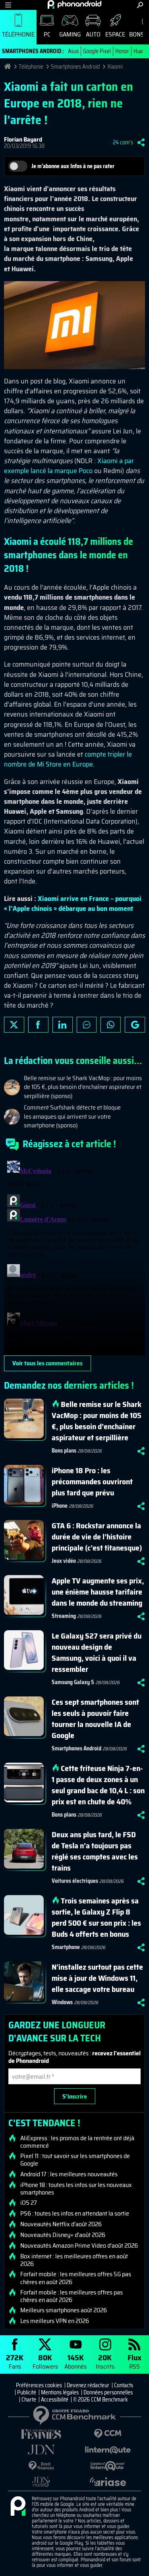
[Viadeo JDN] (41, 2482)
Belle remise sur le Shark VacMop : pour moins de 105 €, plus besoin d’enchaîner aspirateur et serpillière (97, 1421)
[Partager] (141, 142)
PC (47, 34)
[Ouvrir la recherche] (140, 5)
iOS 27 (29, 2203)
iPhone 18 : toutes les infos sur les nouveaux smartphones (76, 2189)
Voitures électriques (75, 1881)
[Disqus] (74, 1256)
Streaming (64, 1616)
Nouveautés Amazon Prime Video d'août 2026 (79, 2246)
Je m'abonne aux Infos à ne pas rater (73, 166)
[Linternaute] (108, 2450)
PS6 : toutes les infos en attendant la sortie (75, 2214)
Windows (62, 2002)
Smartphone (66, 1947)
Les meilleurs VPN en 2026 (55, 2321)
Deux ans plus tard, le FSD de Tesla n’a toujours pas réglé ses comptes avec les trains (95, 1851)
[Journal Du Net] (41, 2450)
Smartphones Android (75, 67)
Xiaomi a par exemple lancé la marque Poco (69, 466)
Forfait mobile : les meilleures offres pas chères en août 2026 (72, 2296)
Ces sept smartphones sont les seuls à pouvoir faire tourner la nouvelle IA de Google (95, 1719)
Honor (122, 51)
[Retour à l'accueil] (74, 4)
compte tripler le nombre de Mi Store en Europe (68, 759)
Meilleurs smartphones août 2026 (64, 2310)
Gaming (70, 34)
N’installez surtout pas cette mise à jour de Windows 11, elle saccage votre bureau (97, 1978)
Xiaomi (115, 67)
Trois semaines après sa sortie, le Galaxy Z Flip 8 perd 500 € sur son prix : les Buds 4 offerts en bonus (96, 1917)
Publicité (27, 2392)
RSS (134, 2361)
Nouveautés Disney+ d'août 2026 (63, 2235)
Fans (15, 2361)
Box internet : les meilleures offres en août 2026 (74, 2260)
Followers (45, 2361)
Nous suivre (135, 1025)
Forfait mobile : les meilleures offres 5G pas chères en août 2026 (76, 2278)
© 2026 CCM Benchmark (101, 2400)
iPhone (60, 1506)
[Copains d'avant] (108, 2466)
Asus (73, 51)
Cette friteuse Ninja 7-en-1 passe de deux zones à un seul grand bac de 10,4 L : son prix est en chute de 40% (98, 1785)
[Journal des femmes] (41, 2434)
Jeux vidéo (64, 1561)
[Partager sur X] (14, 1025)
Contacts (124, 2385)
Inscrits (105, 2361)
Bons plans (64, 1451)
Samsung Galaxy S (73, 1682)
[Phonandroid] (18, 2507)
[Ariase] (108, 2482)
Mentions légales (60, 2392)
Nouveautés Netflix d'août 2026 (61, 2224)
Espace (115, 34)
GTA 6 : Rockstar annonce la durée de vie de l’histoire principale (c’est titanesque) (97, 1537)
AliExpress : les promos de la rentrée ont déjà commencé (77, 2142)
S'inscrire (75, 2096)
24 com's (123, 142)
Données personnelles (108, 2392)
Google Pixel (97, 51)
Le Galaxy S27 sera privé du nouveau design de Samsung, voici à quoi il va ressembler (97, 1652)
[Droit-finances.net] (41, 2466)
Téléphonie (18, 34)
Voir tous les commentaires (47, 1363)
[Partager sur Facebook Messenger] (87, 1025)
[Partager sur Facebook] (38, 1025)
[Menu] (8, 5)
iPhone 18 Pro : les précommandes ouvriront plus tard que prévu (92, 1482)
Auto (93, 34)
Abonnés (75, 2361)
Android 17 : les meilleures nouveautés (69, 2174)
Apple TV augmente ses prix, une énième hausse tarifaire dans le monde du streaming (98, 1592)
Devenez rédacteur (88, 2385)
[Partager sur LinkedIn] (63, 1025)
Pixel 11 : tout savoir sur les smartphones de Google (75, 2160)
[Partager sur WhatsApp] (111, 1025)
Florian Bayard (23, 139)
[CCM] (108, 2434)
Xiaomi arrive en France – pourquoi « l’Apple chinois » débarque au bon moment (73, 904)
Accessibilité (55, 2400)
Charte (29, 2400)
